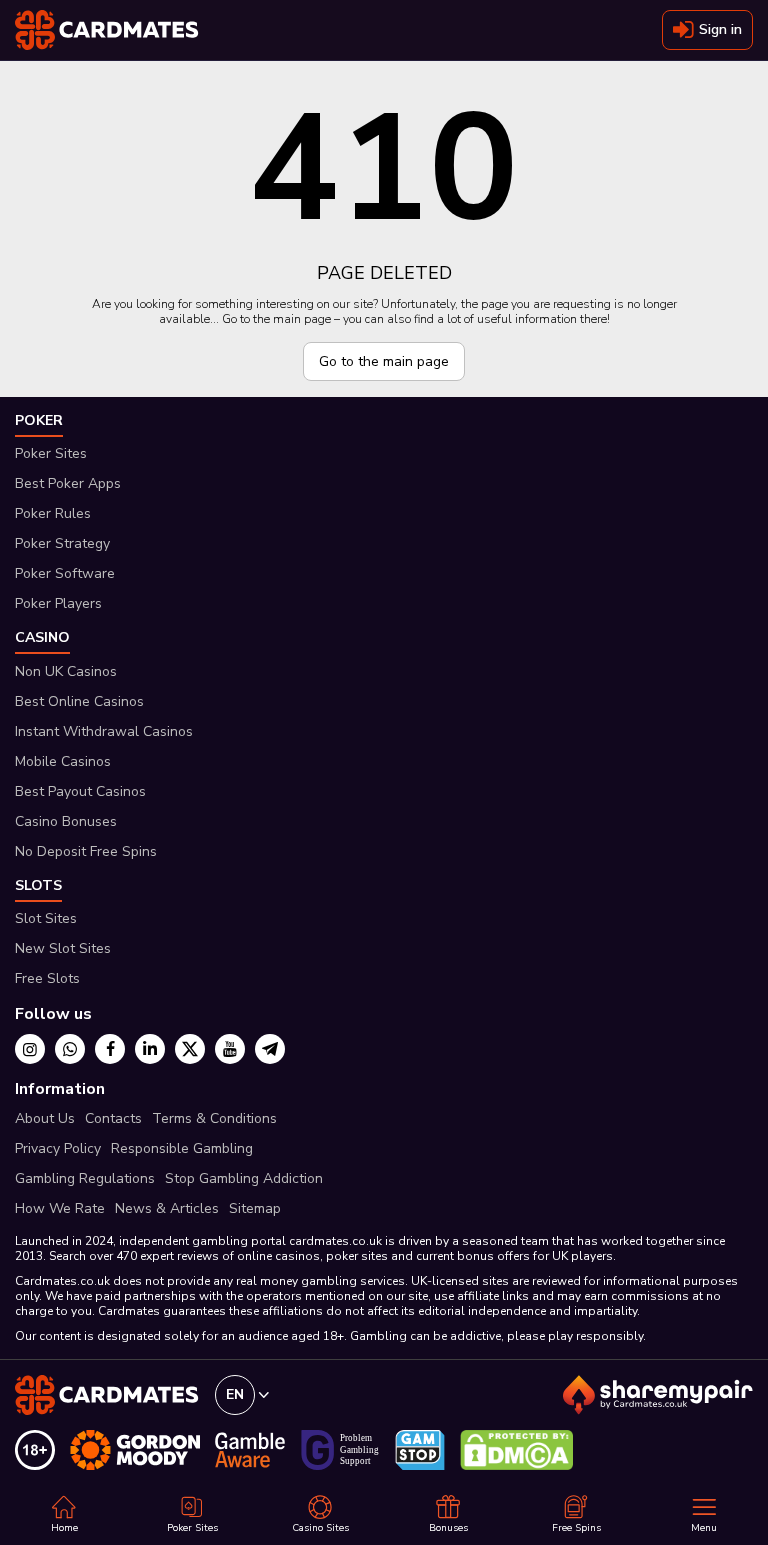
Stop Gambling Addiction (244, 1178)
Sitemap (255, 1208)
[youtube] (230, 1049)
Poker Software (65, 573)
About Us (45, 1118)
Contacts (113, 1118)
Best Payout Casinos (80, 791)
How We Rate (60, 1208)
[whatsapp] (70, 1049)
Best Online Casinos (79, 701)
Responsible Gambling (182, 1148)
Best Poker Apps (68, 483)
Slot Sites (46, 918)
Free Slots (47, 978)
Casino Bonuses (66, 821)
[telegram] (270, 1049)
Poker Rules (53, 513)
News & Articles (167, 1208)
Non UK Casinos (66, 671)
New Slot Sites (63, 948)
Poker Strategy (62, 543)
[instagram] (30, 1049)
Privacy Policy (58, 1148)
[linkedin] (150, 1049)
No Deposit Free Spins (86, 851)
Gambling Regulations (85, 1178)
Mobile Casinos (63, 761)
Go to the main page (384, 361)
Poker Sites (51, 453)
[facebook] (110, 1049)
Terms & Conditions (214, 1118)
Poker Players (58, 603)
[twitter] (190, 1049)
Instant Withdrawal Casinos (104, 731)
